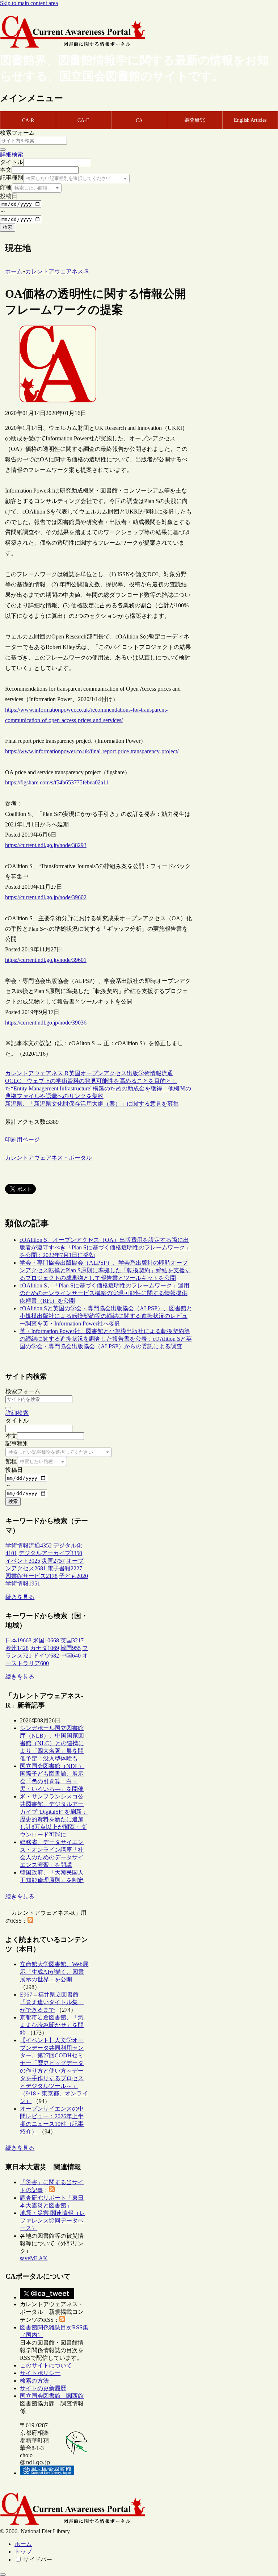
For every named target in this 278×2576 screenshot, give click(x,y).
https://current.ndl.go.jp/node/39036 (46, 1023)
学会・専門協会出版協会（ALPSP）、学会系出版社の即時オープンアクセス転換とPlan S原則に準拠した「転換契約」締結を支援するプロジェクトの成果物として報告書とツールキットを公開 (105, 1270)
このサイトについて (46, 2365)
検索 (8, 227)
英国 (75, 1073)
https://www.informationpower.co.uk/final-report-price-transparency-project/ (92, 751)
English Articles (250, 120)
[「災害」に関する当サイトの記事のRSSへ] (52, 2190)
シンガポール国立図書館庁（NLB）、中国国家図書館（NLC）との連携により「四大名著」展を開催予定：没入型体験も (52, 1743)
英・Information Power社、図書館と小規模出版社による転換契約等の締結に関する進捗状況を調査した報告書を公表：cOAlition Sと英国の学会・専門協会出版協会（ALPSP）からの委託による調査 (106, 1339)
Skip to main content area (29, 3)
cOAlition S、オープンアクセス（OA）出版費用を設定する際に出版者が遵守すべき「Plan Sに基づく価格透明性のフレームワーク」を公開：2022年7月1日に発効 (105, 1247)
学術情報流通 (156, 1073)
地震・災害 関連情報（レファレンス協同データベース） (52, 2221)
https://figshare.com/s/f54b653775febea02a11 (57, 782)
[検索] (3, 150)
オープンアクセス (104, 1073)
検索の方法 (34, 2381)
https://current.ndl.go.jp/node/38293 (46, 845)
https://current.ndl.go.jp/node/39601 (46, 960)
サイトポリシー (40, 2373)
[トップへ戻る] (3, 2575)
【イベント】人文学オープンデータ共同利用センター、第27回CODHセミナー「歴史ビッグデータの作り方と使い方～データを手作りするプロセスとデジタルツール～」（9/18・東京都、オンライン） (54, 2071)
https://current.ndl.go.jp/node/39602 (46, 897)
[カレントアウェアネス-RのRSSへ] (30, 1921)
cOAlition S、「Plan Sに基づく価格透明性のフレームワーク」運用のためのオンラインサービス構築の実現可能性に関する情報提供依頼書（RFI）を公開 (104, 1293)
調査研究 (195, 120)
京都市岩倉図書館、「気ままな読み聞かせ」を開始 (52, 2025)
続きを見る (20, 1597)
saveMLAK (34, 2258)
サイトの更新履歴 (43, 2388)
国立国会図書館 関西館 (52, 2396)
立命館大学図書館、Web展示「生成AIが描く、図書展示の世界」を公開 (54, 1972)
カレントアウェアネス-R (37, 1073)
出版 (132, 1073)
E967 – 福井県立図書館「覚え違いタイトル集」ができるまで (52, 2002)
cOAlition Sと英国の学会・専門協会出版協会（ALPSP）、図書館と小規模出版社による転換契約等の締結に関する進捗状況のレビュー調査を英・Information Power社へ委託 (106, 1316)
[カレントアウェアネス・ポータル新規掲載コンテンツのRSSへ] (62, 2320)
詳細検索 (12, 154)
